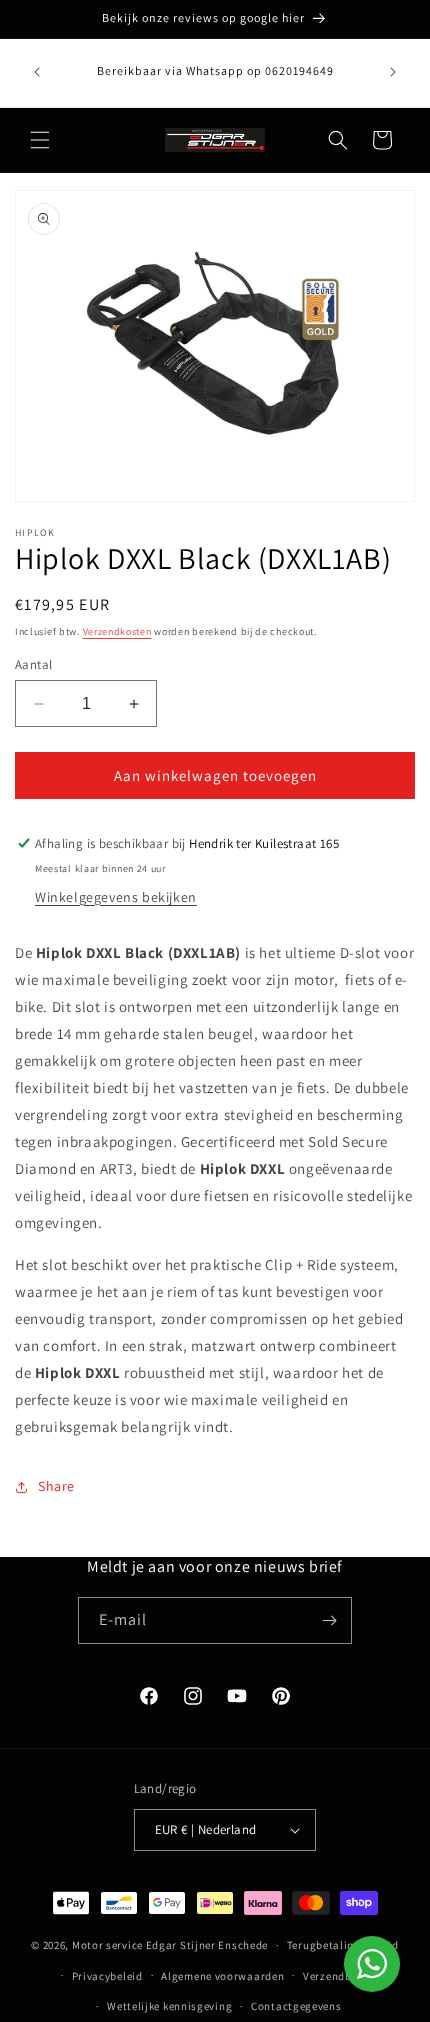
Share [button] (56, 1486)
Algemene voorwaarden (222, 1976)
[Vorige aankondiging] (37, 72)
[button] (40, 140)
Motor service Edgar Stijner (145, 1945)
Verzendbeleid (340, 1976)
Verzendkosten (117, 631)
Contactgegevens (296, 2006)
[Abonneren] (329, 1620)
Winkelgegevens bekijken (116, 897)
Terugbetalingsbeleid (343, 1945)
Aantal (33, 664)
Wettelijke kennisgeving (169, 2006)
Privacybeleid (107, 1976)
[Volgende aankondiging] (393, 72)
